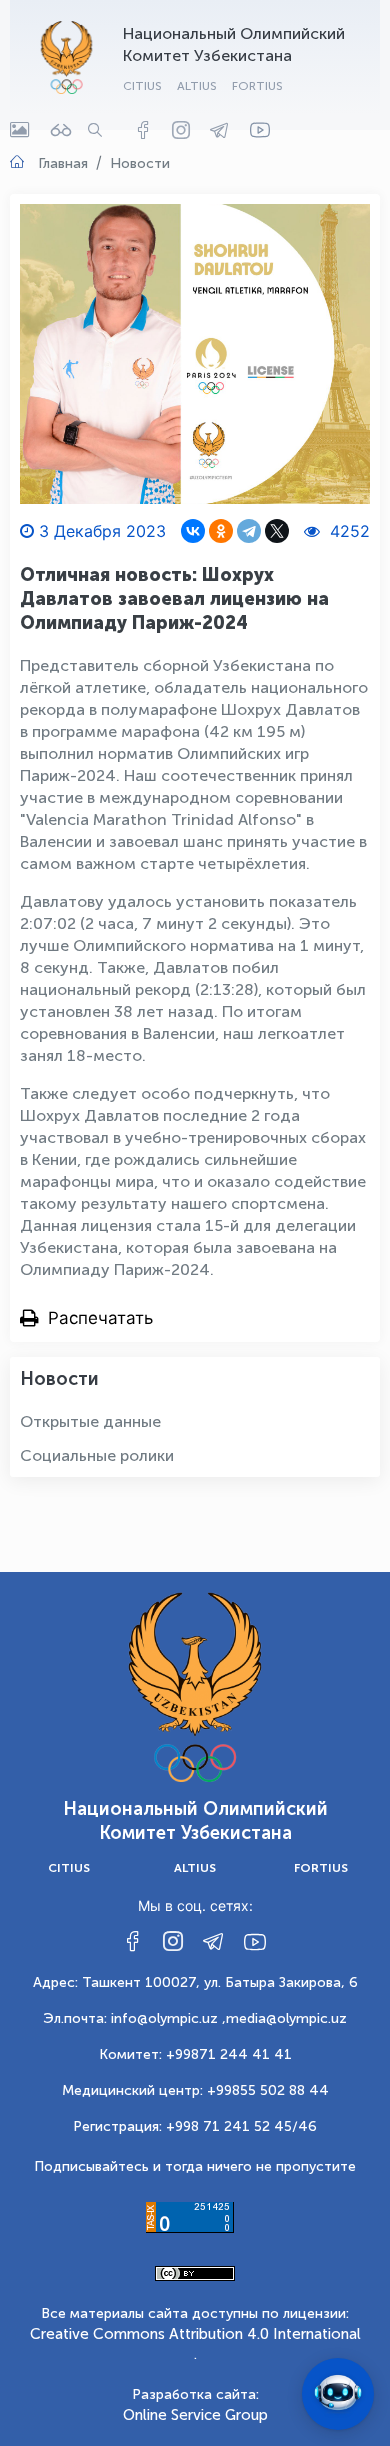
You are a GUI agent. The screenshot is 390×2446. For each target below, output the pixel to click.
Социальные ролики (97, 1455)
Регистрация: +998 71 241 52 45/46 (195, 2126)
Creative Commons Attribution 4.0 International (195, 2334)
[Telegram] (249, 531)
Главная (63, 163)
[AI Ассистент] (338, 2394)
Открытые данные (90, 1421)
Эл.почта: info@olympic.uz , (134, 2018)
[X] (277, 531)
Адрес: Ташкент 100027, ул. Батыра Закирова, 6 (195, 1982)
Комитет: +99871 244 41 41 (195, 2054)
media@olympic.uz (286, 2018)
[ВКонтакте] (193, 531)
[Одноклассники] (221, 531)
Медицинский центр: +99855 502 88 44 (195, 2090)
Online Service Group (195, 2415)
